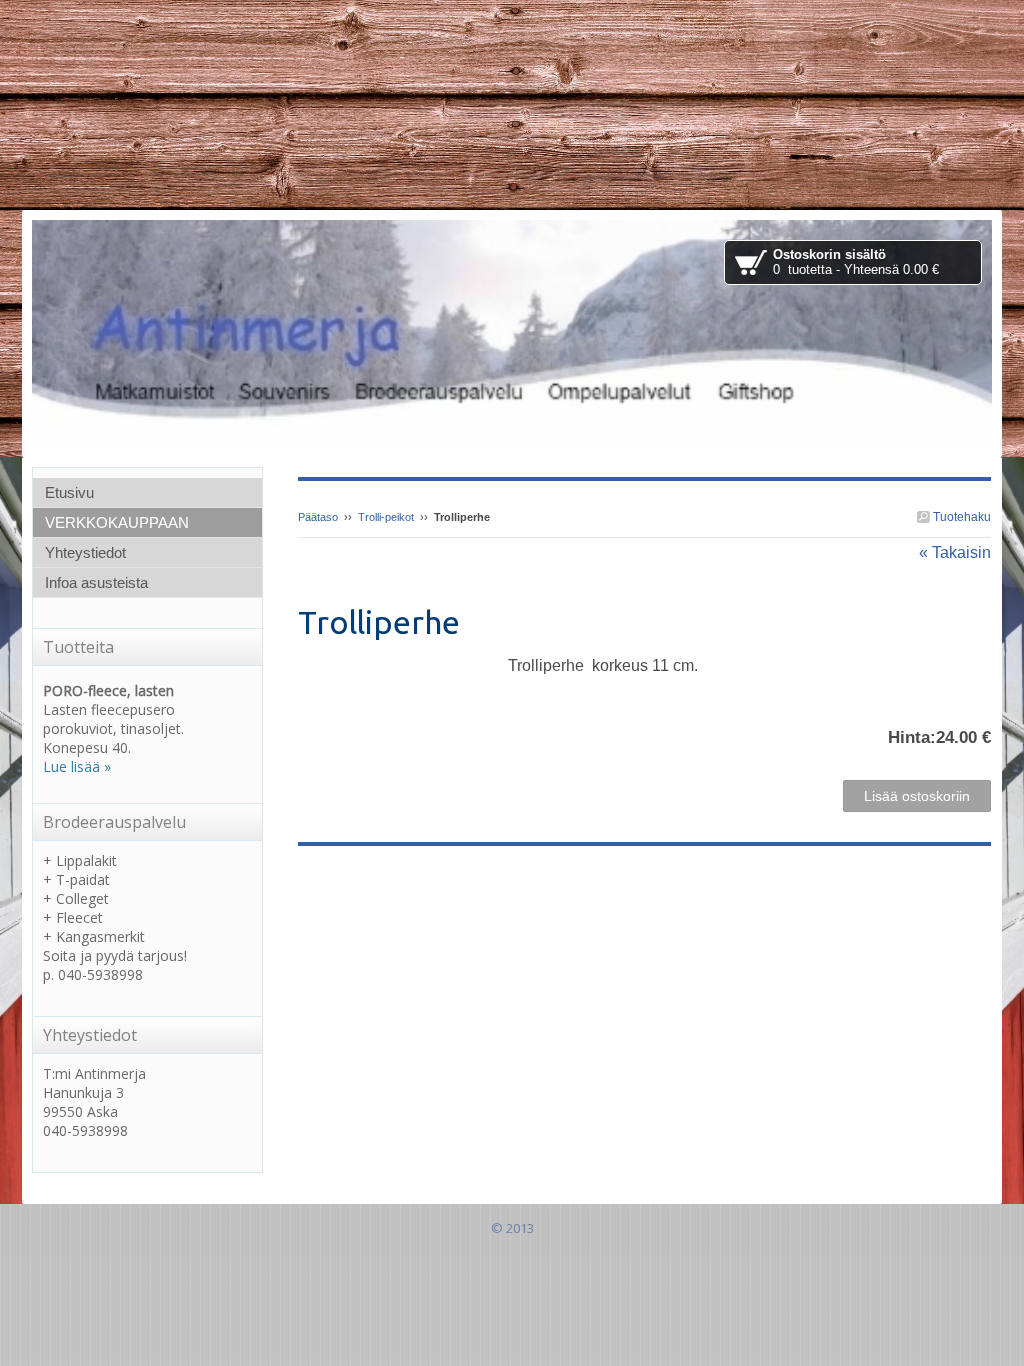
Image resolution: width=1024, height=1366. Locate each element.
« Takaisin (955, 552)
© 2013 (512, 1228)
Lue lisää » (77, 766)
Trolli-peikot (386, 517)
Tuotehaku (960, 517)
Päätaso (318, 517)
